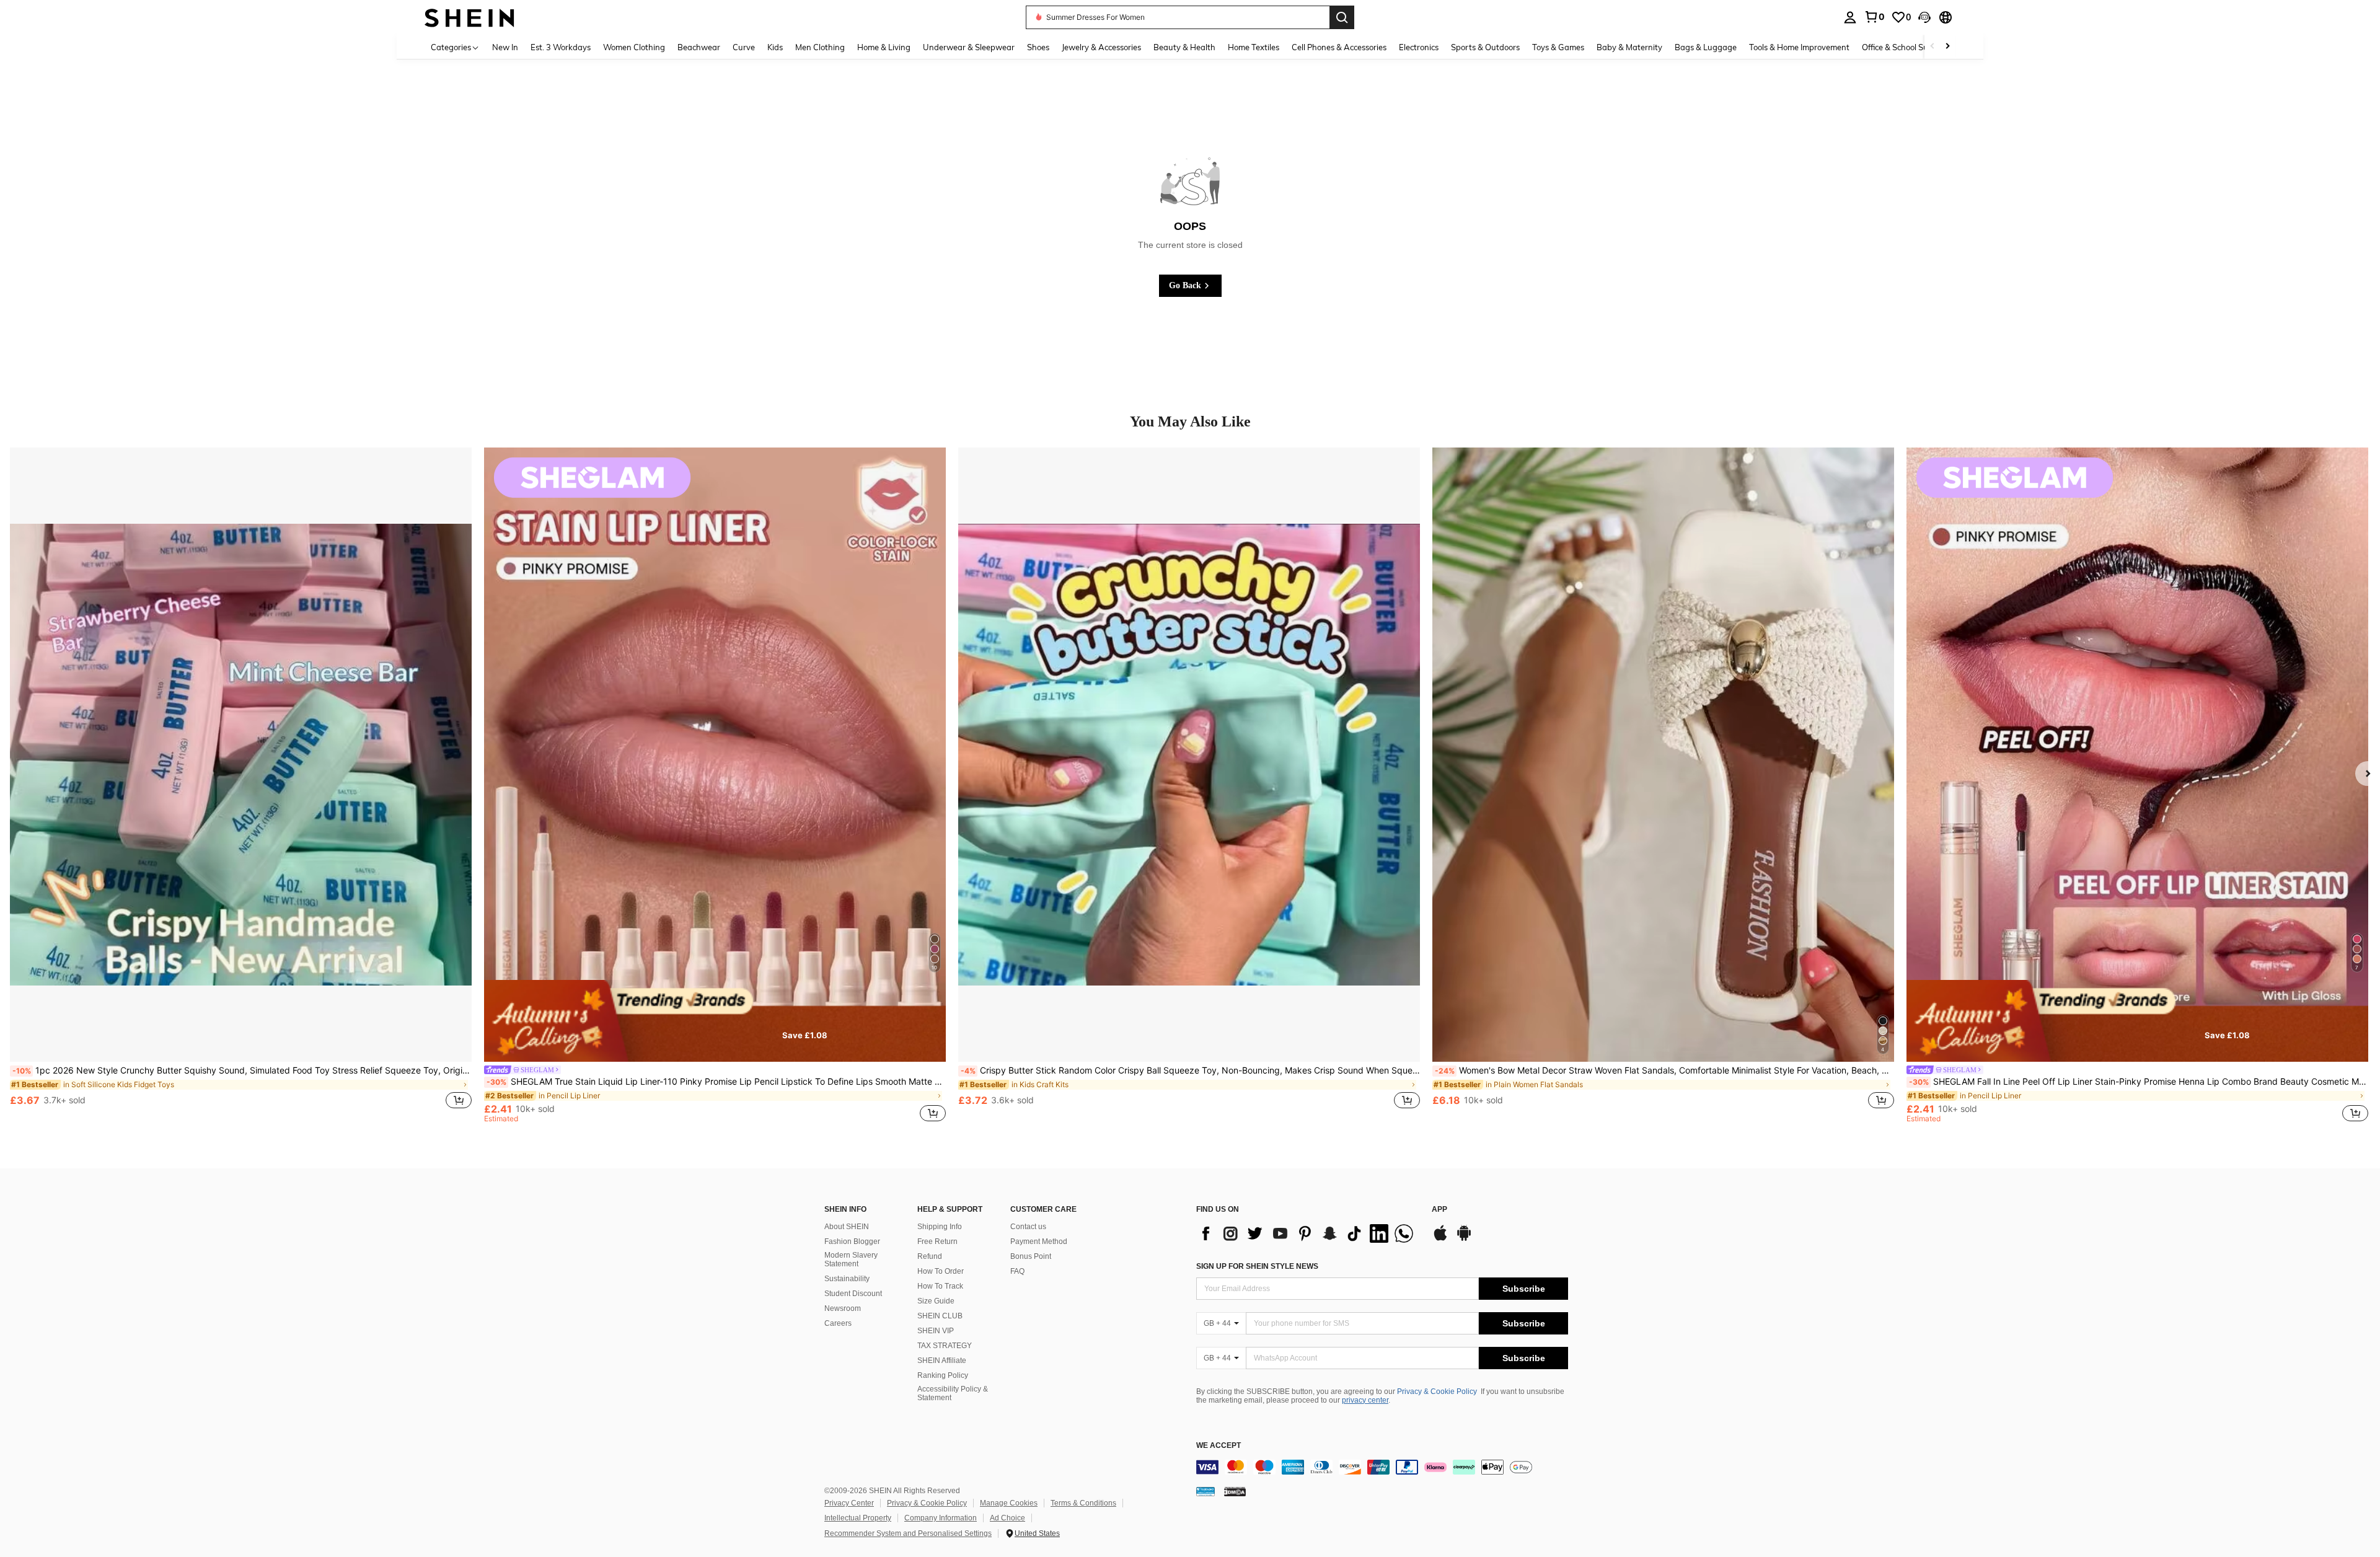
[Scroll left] (1933, 47)
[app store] (1440, 1239)
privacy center (1365, 1400)
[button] (1924, 17)
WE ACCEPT (1219, 1446)
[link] (1874, 17)
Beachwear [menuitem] (699, 47)
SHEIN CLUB (940, 1316)
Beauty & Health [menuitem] (1184, 47)
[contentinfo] (1382, 1467)
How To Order (941, 1271)
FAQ (1017, 1271)
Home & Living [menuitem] (884, 47)
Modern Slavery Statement (851, 1259)
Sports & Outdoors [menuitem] (1485, 47)
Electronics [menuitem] (1419, 47)
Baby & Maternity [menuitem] (1629, 47)
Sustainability (847, 1279)
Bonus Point (1031, 1256)
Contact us (1028, 1227)
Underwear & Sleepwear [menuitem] (969, 47)
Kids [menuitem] (775, 47)
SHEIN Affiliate (942, 1361)
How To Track (940, 1286)
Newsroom (843, 1308)
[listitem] (241, 785)
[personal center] (1850, 17)
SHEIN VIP (936, 1331)
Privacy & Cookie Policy (1437, 1392)
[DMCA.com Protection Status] (1235, 1491)
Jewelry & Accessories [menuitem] (1101, 47)
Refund (930, 1256)
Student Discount (853, 1294)
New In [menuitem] (505, 47)
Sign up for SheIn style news (1257, 1266)
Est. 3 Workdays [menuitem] (561, 47)
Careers (838, 1323)
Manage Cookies (1009, 1503)
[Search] (1342, 17)
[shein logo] (469, 17)
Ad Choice (1007, 1518)
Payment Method (1039, 1242)
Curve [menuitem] (744, 47)
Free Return (937, 1242)
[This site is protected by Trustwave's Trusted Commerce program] (1205, 1491)
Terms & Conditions (1083, 1503)
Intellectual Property (858, 1518)
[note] (715, 1021)
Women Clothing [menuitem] (634, 47)
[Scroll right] (1947, 47)
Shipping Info (940, 1227)
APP (1439, 1210)
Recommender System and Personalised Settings (908, 1533)
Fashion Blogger (852, 1242)
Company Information (941, 1518)
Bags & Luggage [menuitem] (1706, 47)
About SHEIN (847, 1227)
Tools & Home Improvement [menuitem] (1799, 47)
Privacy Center (849, 1503)
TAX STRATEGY (945, 1346)
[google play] (1464, 1239)
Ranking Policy (943, 1375)
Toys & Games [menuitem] (1558, 47)
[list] (1308, 1233)
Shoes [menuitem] (1038, 47)
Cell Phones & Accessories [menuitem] (1339, 47)
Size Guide (936, 1301)
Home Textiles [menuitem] (1254, 47)
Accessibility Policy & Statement (953, 1393)
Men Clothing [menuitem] (820, 47)
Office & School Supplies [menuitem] (1906, 47)
